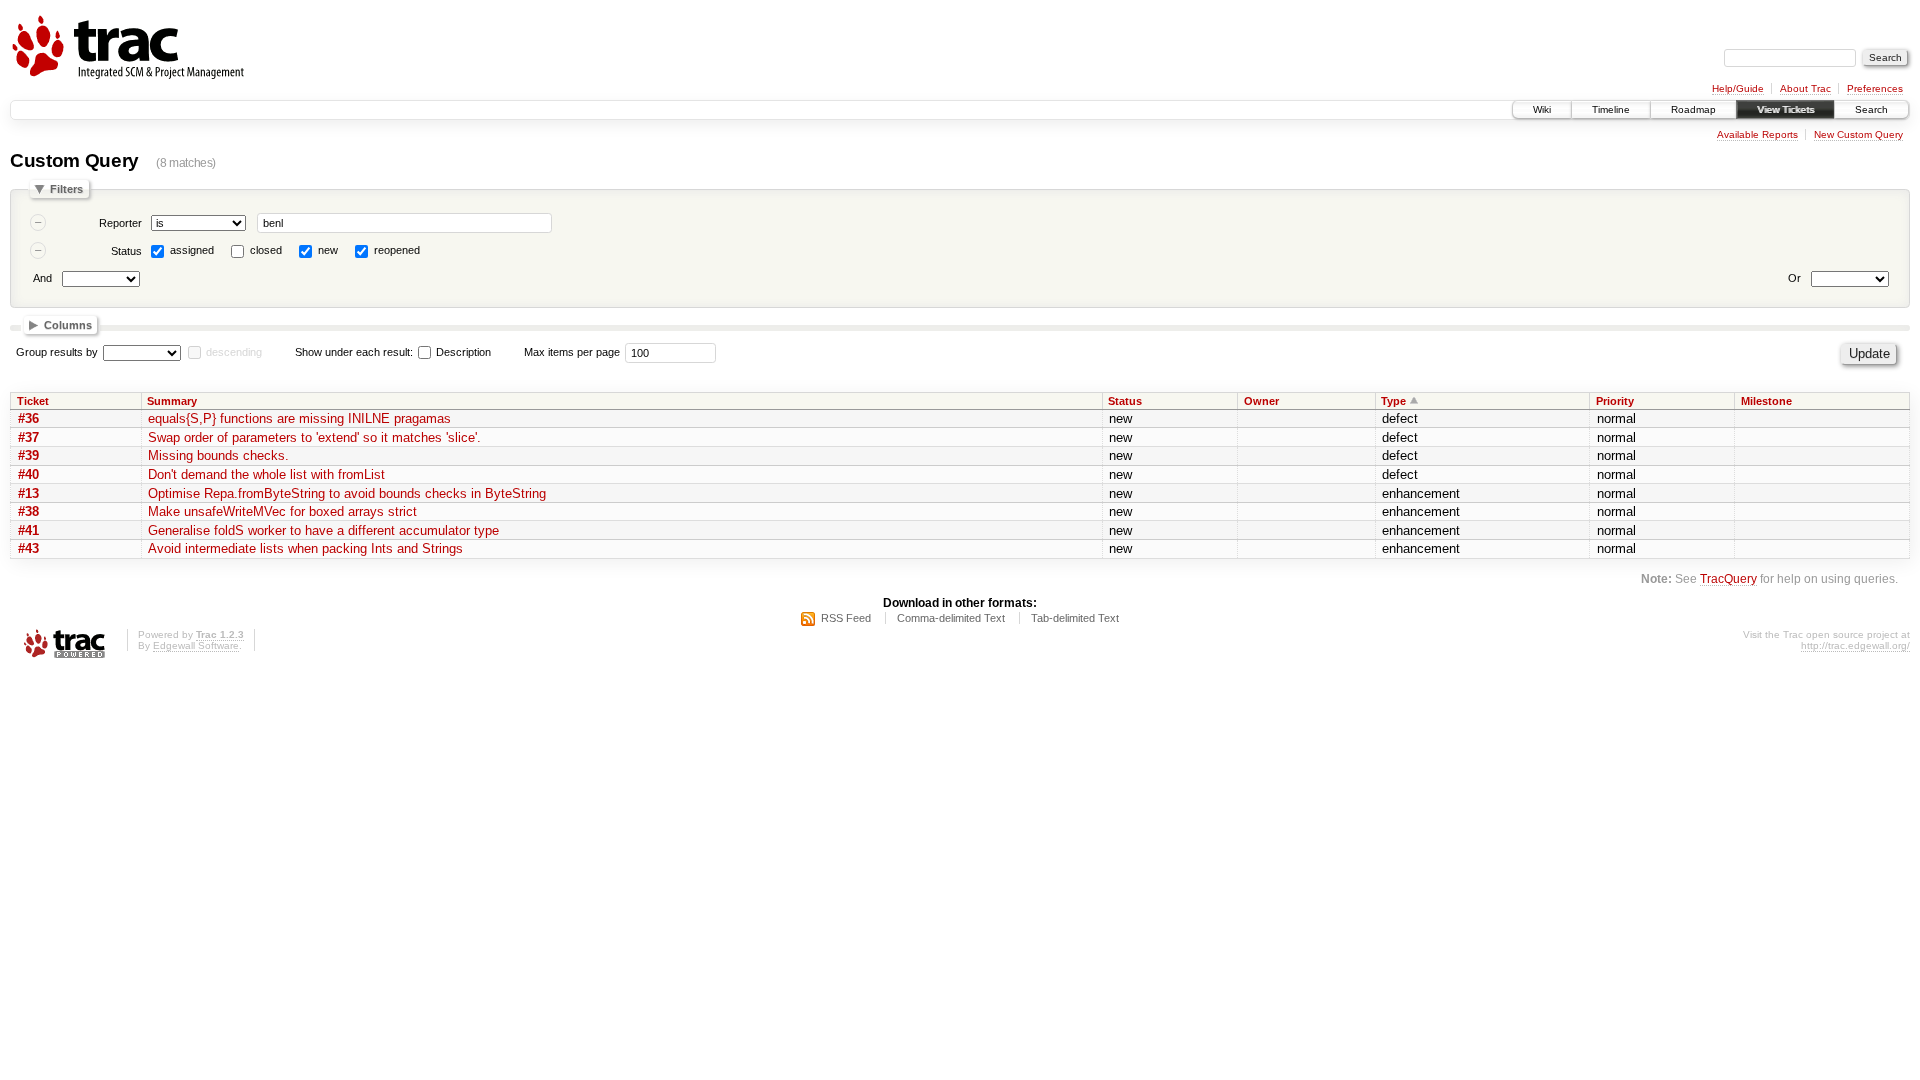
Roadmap (1693, 109)
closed (266, 250)
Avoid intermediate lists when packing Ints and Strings (305, 548)
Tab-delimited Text (1075, 618)
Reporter (120, 223)
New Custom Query (1858, 134)
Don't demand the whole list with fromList (266, 474)
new (328, 250)
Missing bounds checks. (218, 455)
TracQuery (1728, 578)
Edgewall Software (196, 645)
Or (1794, 278)
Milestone (1766, 401)
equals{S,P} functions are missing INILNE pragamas (299, 418)
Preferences (1875, 88)
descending (234, 352)
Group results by (57, 352)
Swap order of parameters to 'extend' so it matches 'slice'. (314, 437)
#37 (28, 437)
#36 (28, 418)
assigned (192, 250)
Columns (68, 325)
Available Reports (1757, 134)
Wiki (1542, 109)
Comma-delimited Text (951, 618)
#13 (28, 493)
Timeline (1611, 109)
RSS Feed (846, 618)
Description (462, 352)
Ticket (33, 401)
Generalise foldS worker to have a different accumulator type (323, 530)
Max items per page (572, 352)
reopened (397, 250)
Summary (172, 401)
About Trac (1805, 88)
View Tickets (1785, 109)
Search (1871, 109)
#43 (28, 548)
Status (126, 251)
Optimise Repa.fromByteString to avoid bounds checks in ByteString (347, 493)
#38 (28, 511)
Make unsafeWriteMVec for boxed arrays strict (282, 511)
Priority (1615, 401)
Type (1393, 401)
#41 (28, 530)
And (42, 278)
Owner (1261, 401)
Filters (66, 189)
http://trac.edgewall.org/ (1855, 645)
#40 (28, 474)
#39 (28, 455)
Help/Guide (1738, 88)
